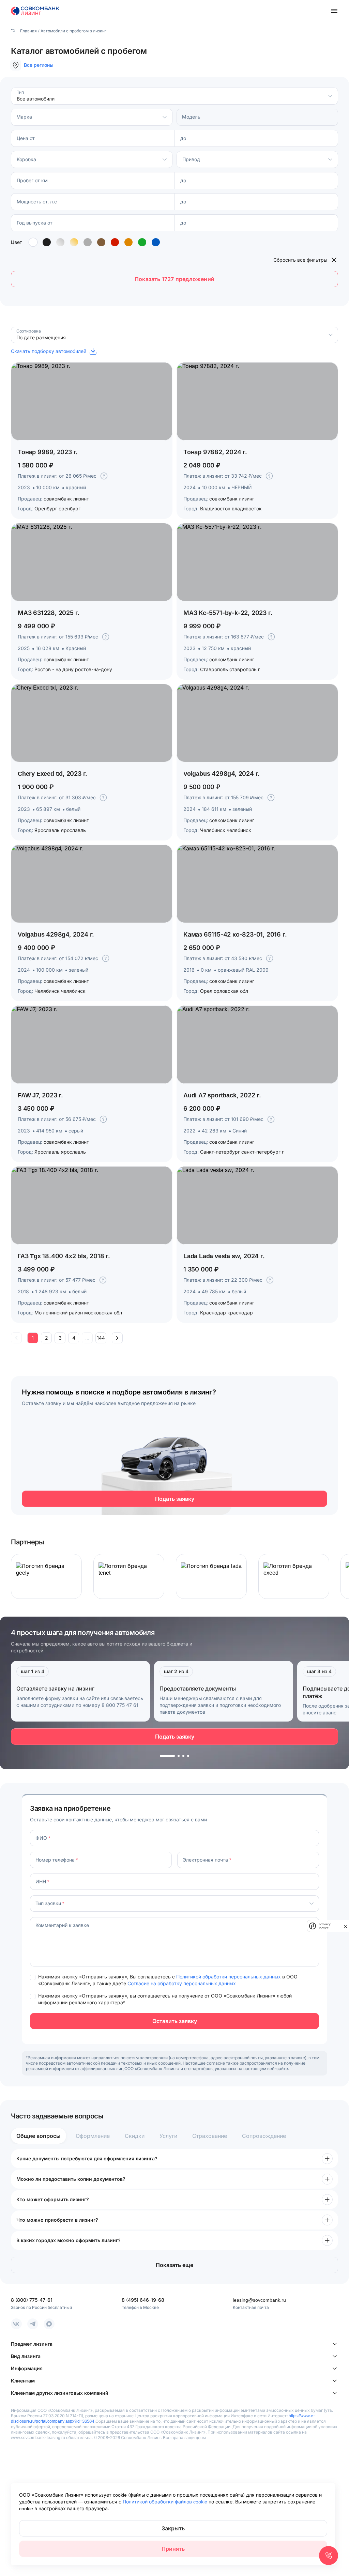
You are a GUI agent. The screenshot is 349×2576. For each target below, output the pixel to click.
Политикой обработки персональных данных (229, 1977)
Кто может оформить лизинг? (53, 2199)
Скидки (135, 2136)
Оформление (93, 2136)
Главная (28, 31)
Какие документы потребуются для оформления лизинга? (87, 2158)
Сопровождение (264, 2136)
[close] (346, 1926)
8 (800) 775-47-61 (32, 2300)
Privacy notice (325, 1926)
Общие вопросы (39, 2136)
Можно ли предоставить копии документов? (71, 2179)
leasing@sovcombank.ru (259, 2300)
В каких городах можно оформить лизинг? (69, 2240)
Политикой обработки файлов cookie (166, 2502)
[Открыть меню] (334, 11)
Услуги (168, 2136)
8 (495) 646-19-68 (143, 2300)
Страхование (210, 2136)
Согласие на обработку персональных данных (182, 1983)
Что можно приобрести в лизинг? (57, 2220)
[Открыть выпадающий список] (330, 96)
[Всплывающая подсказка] (104, 476)
